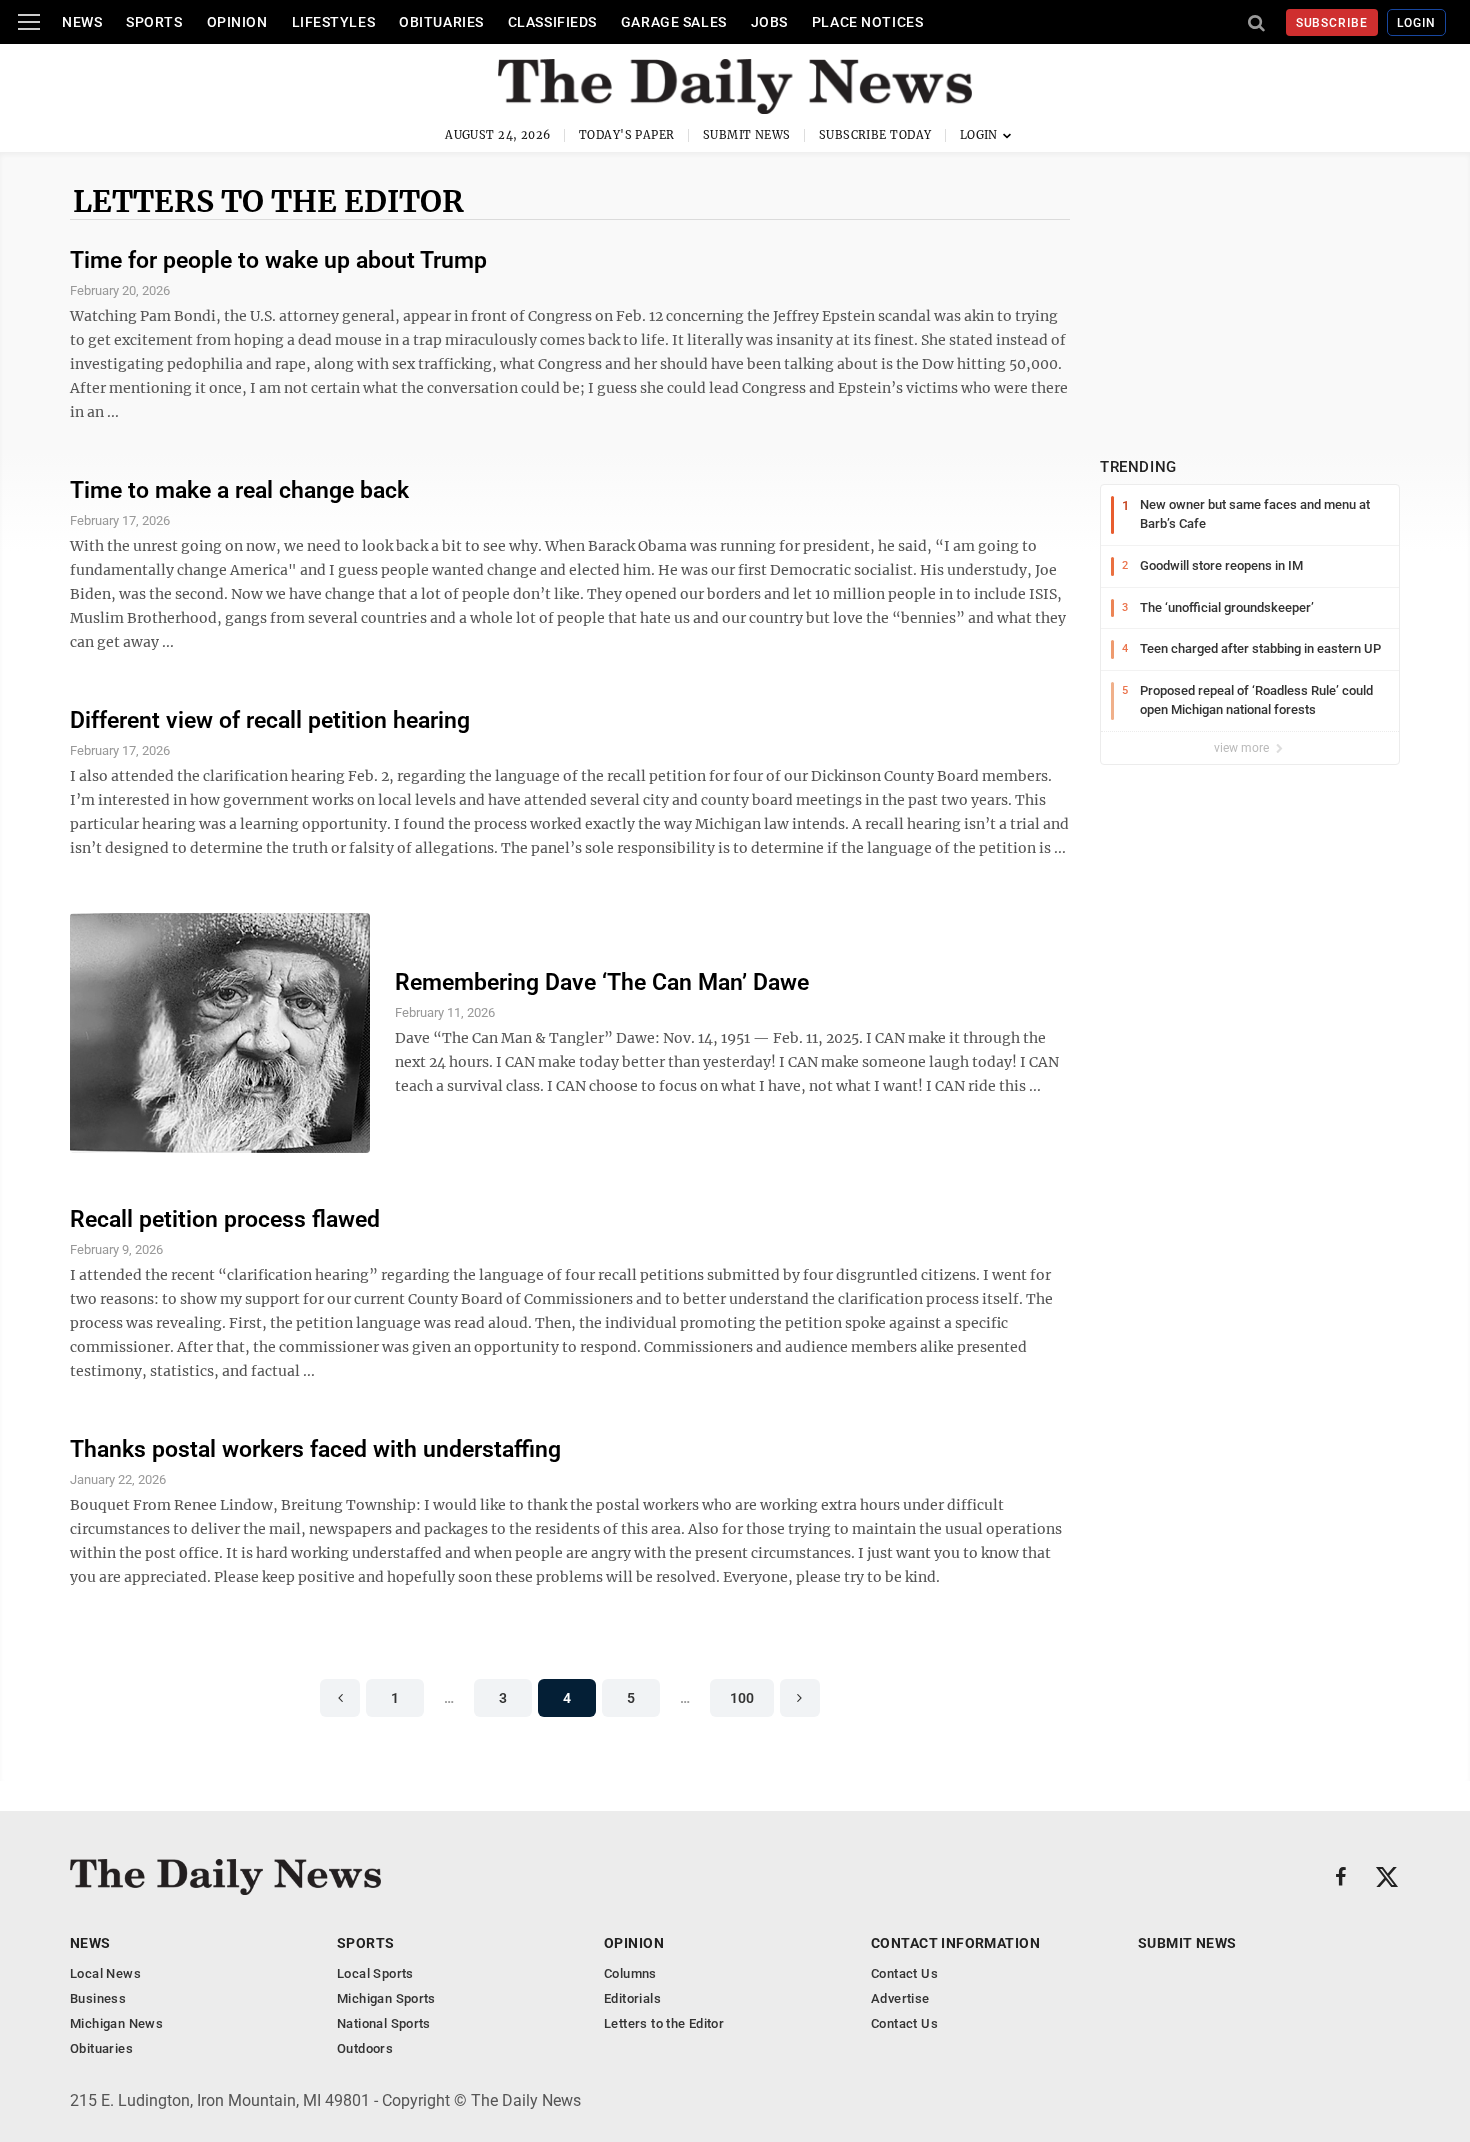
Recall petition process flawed (225, 1219)
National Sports (384, 2023)
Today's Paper (627, 135)
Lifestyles (334, 22)
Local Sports (375, 1973)
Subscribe (1332, 23)
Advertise (900, 1998)
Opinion (237, 22)
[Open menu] (29, 22)
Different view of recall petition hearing (270, 720)
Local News (105, 1973)
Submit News (747, 135)
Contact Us (904, 1973)
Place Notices (867, 22)
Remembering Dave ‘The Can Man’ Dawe (602, 982)
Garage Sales (674, 22)
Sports (154, 22)
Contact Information (955, 1943)
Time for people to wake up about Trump (278, 260)
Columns (630, 1973)
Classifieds (552, 22)
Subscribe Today (875, 135)
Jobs (769, 22)
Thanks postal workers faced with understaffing (315, 1449)
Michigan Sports (386, 1998)
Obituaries (441, 22)
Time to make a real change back (239, 490)
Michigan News (116, 2023)
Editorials (632, 1998)
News (82, 22)
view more (1243, 748)
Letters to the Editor (268, 201)
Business (98, 1998)
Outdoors (365, 2048)
